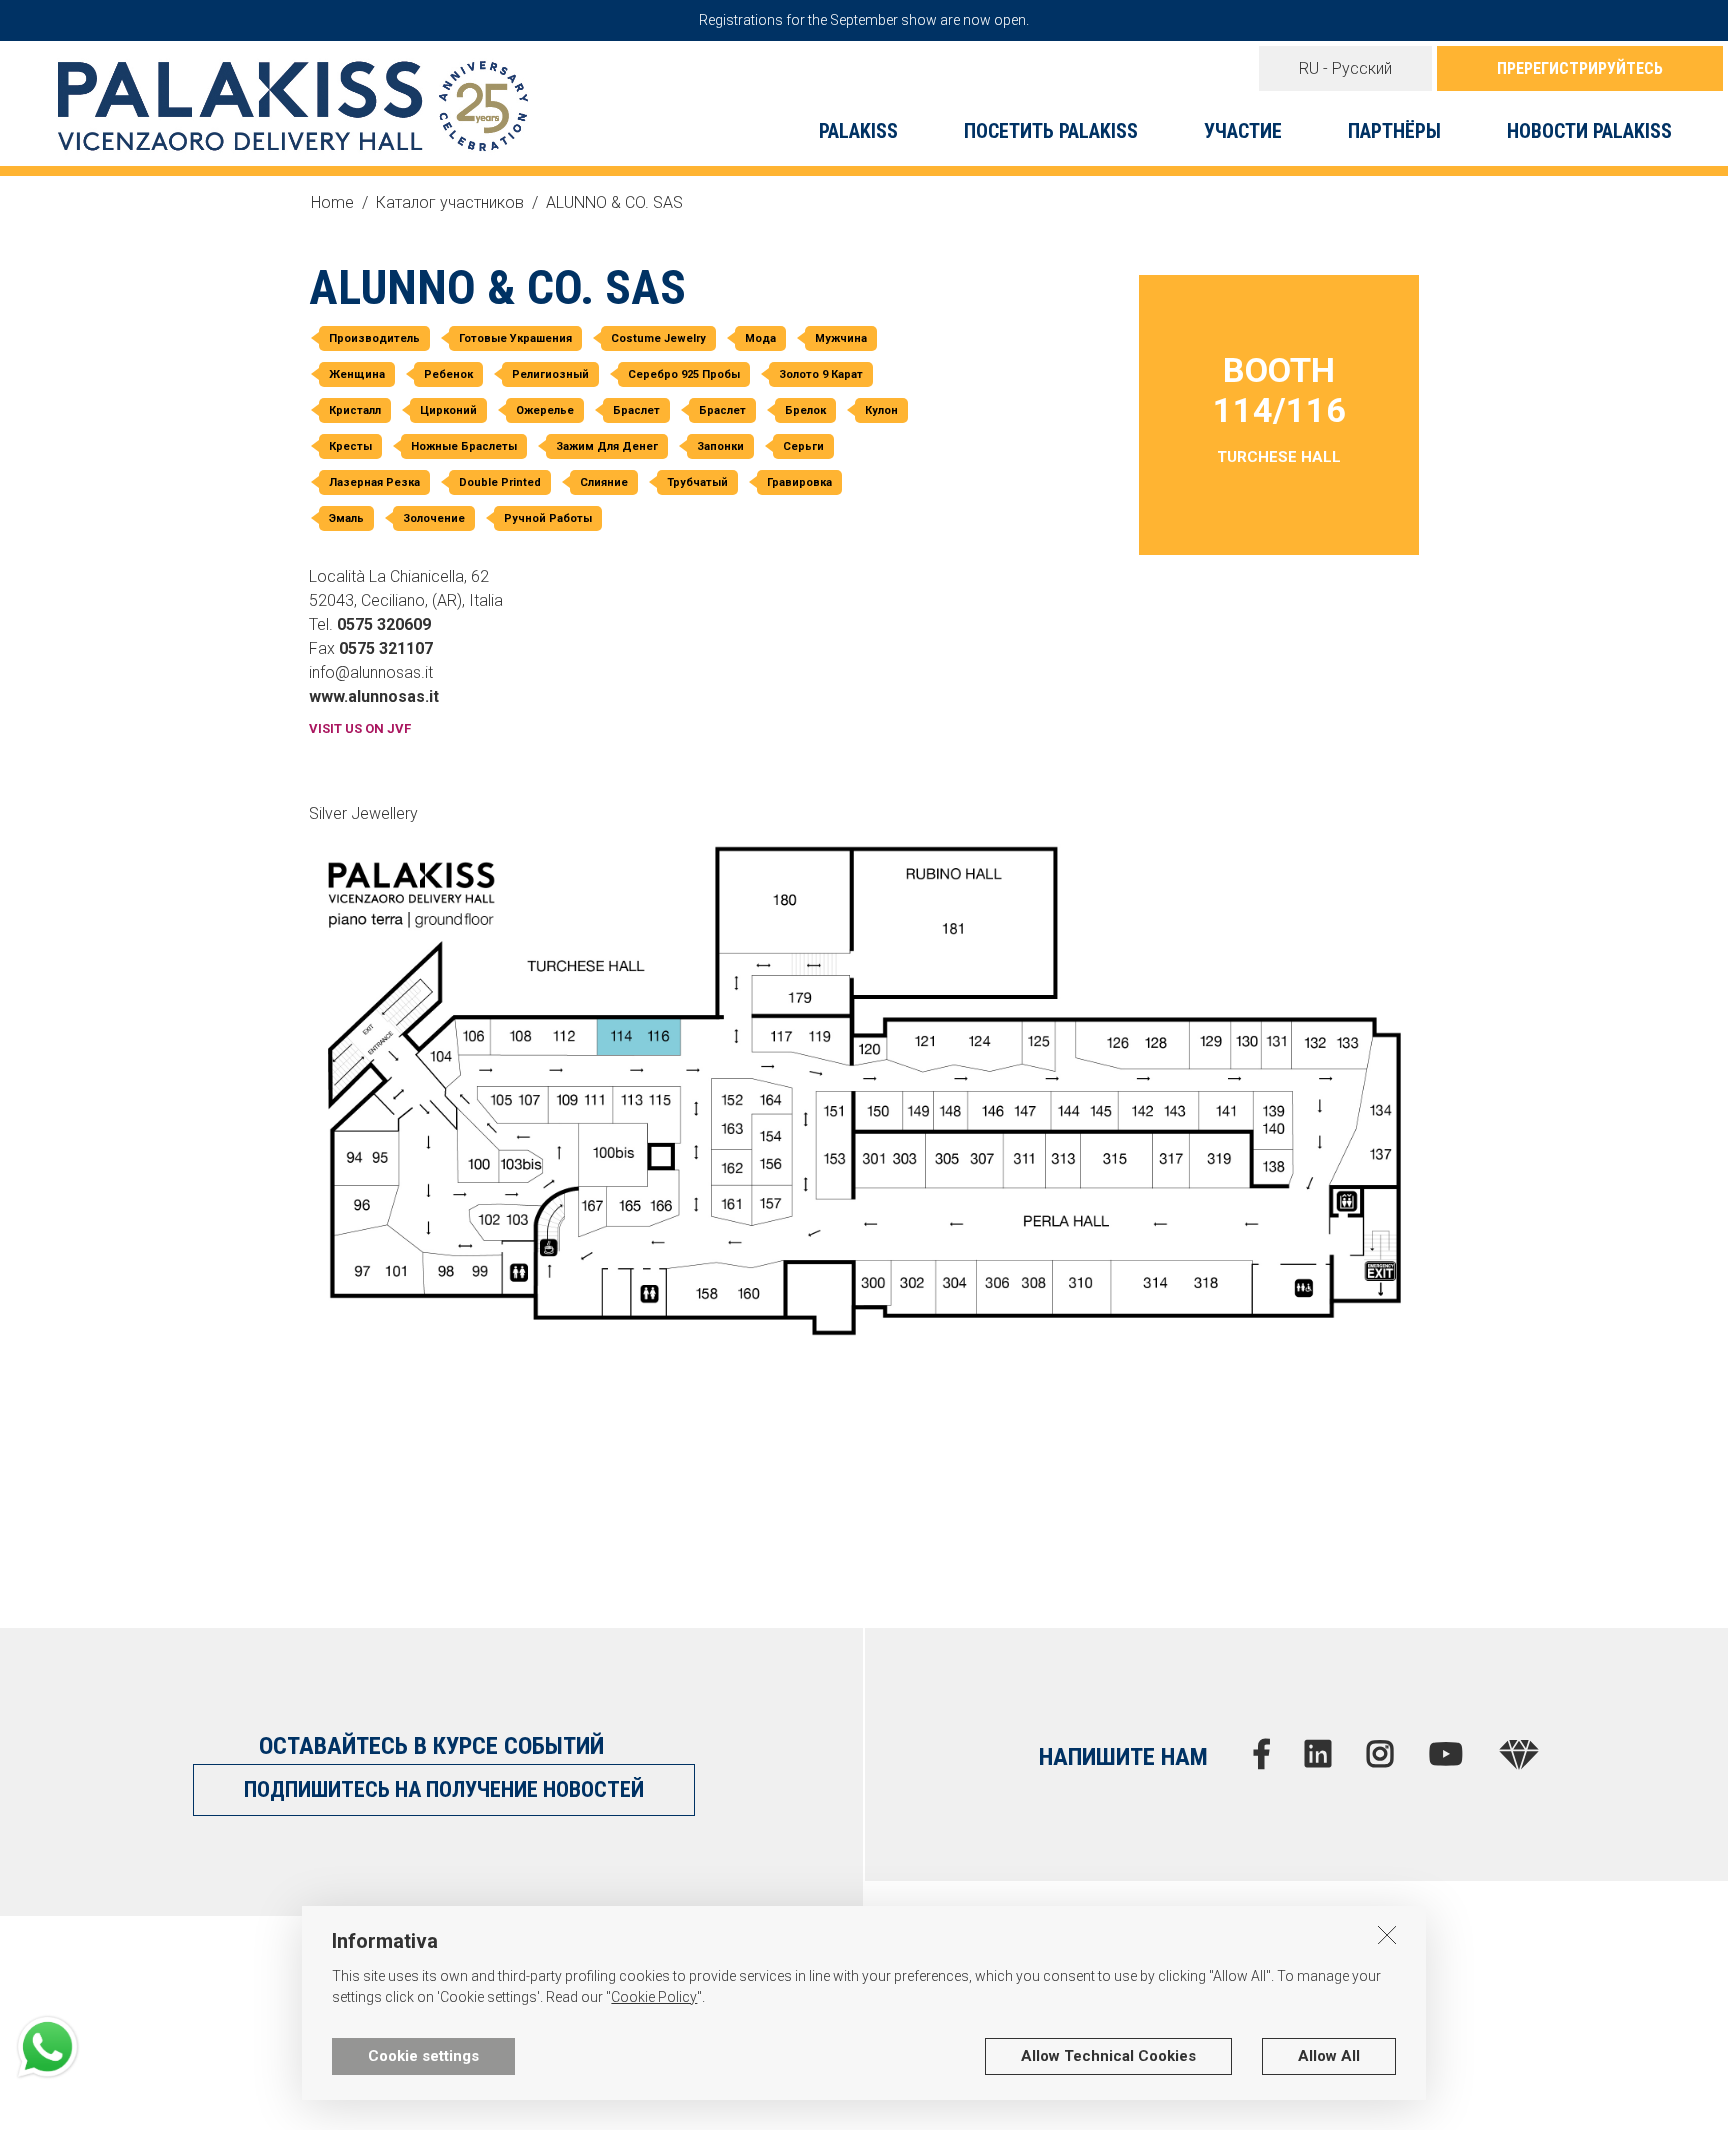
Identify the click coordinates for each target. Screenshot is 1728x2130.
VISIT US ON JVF (360, 728)
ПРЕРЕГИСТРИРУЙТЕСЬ (1580, 68)
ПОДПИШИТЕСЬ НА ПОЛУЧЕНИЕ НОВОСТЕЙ (444, 1789)
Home (332, 202)
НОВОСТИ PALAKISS (1589, 131)
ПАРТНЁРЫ (1394, 131)
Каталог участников (450, 202)
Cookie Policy (654, 1997)
